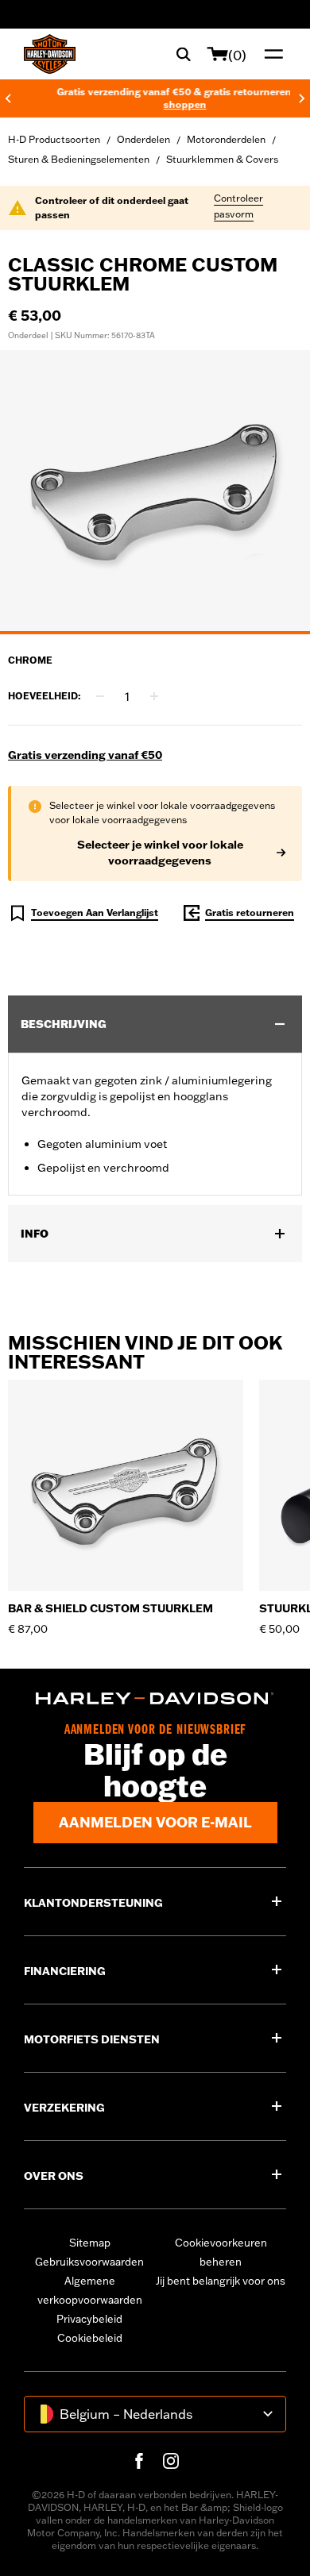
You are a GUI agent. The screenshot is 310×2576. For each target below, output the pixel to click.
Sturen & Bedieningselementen (79, 159)
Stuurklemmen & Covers (222, 159)
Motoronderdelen (226, 139)
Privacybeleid (89, 2319)
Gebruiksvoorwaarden (89, 2262)
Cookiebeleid (90, 2338)
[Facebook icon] (139, 2461)
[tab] (155, 633)
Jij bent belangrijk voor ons (221, 2281)
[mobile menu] (270, 54)
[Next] (302, 98)
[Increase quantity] (154, 696)
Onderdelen (143, 139)
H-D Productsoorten (54, 139)
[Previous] (8, 98)
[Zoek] (184, 54)
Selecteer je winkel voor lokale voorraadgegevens (160, 853)
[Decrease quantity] (100, 696)
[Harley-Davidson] (155, 1698)
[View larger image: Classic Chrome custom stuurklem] (155, 490)
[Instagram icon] (171, 2461)
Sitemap (90, 2243)
